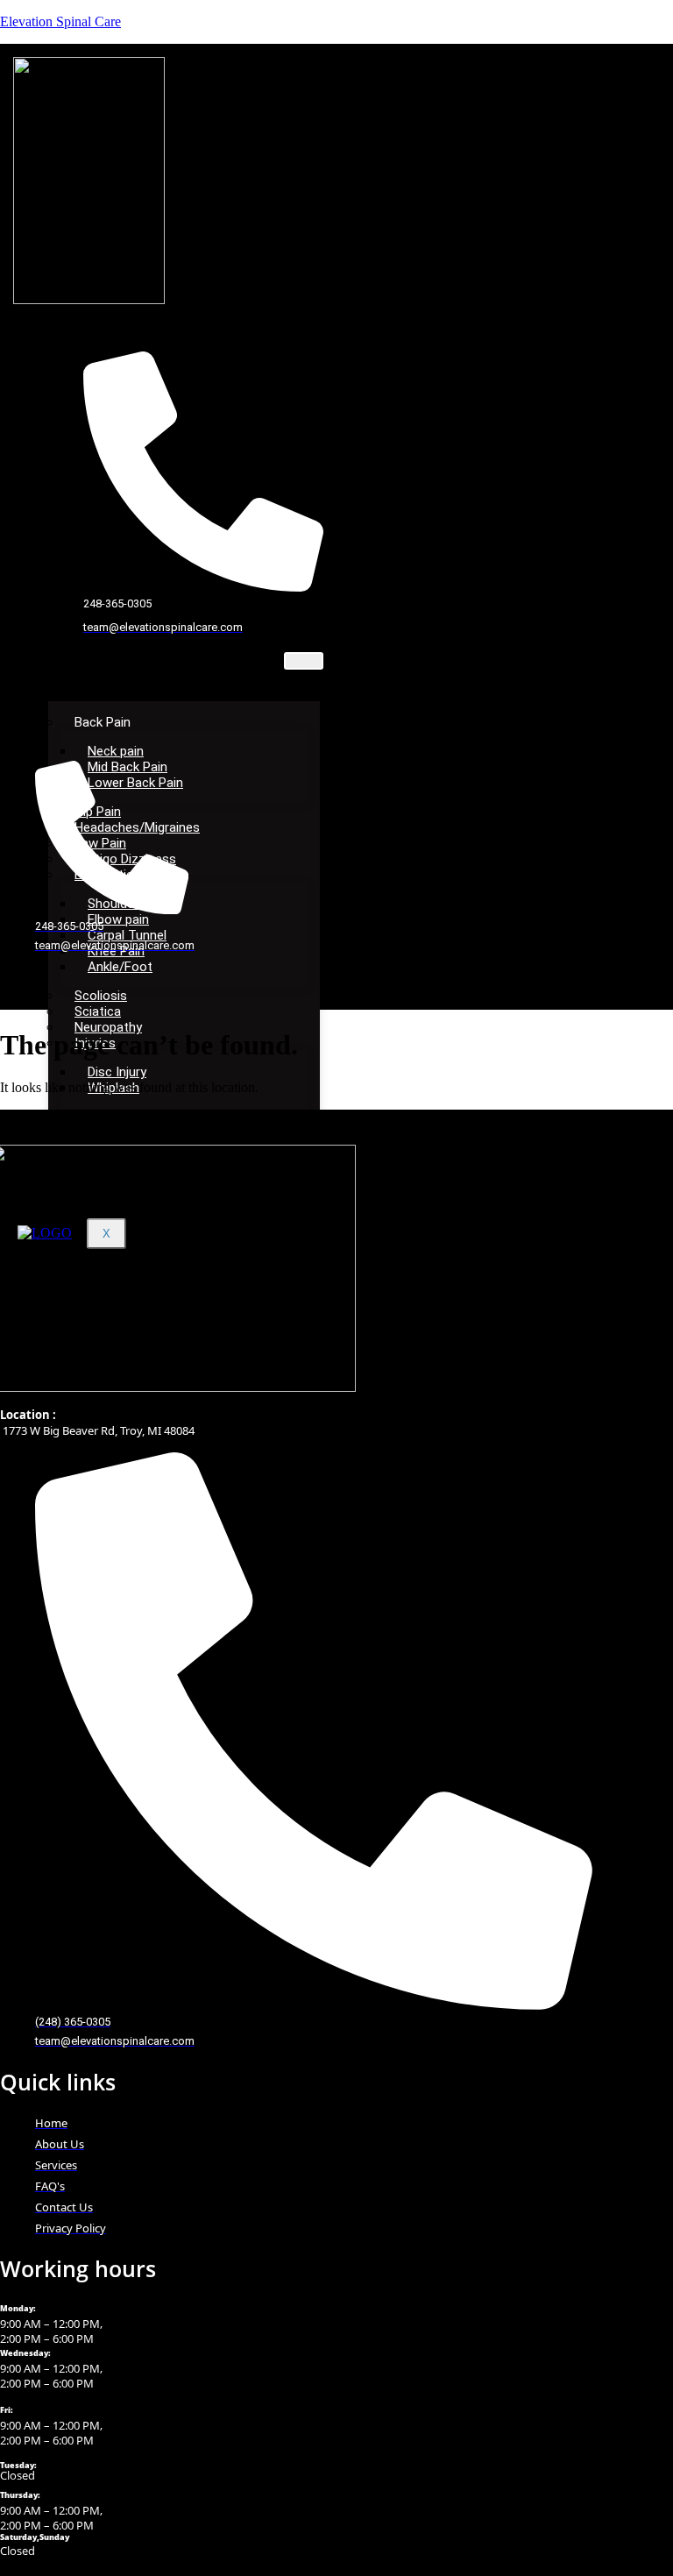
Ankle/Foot (120, 967)
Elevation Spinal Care (60, 21)
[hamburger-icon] (304, 661)
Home (82, 661)
